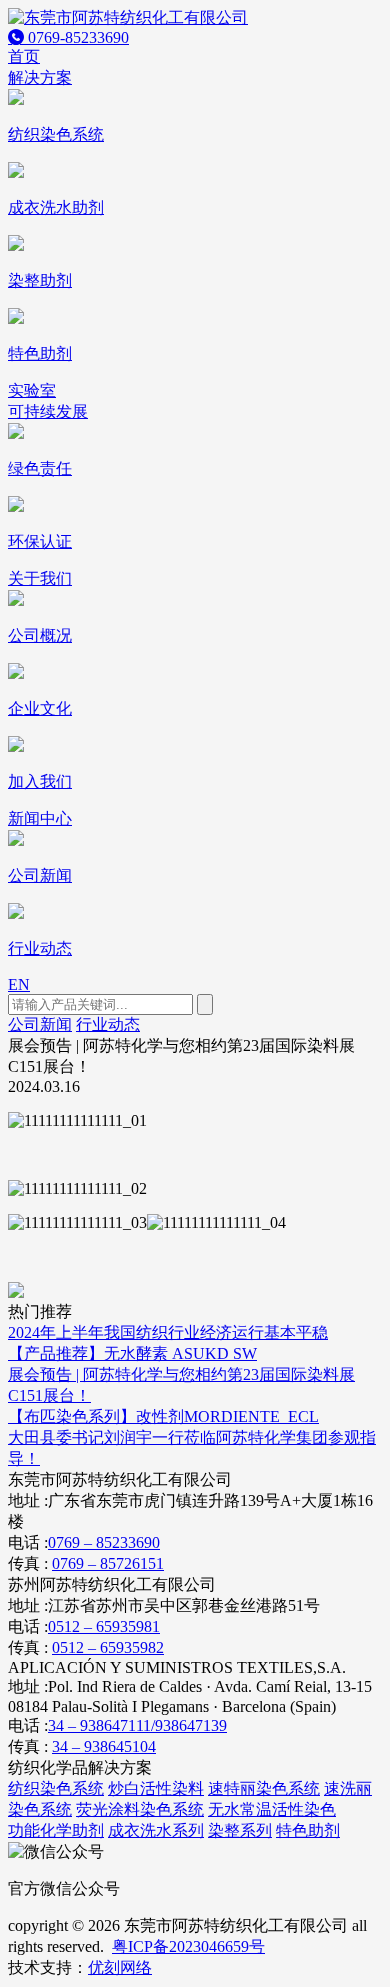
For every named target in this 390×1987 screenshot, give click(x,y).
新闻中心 (40, 818)
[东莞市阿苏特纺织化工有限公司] (128, 17)
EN (19, 984)
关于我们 (40, 578)
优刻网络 (120, 1967)
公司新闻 (40, 1024)
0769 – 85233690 (104, 1542)
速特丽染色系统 (264, 1788)
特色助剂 (308, 1830)
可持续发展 (48, 411)
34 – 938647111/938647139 (137, 1725)
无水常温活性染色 (272, 1809)
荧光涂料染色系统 (140, 1809)
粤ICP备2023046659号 (188, 1946)
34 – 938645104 (104, 1746)
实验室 (32, 390)
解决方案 (40, 77)
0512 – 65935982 (108, 1647)
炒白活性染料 (156, 1788)
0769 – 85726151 (108, 1563)
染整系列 (240, 1830)
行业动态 (108, 1024)
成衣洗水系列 (156, 1830)
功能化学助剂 (56, 1830)
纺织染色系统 (56, 1788)
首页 (24, 56)
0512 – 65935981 (104, 1626)
